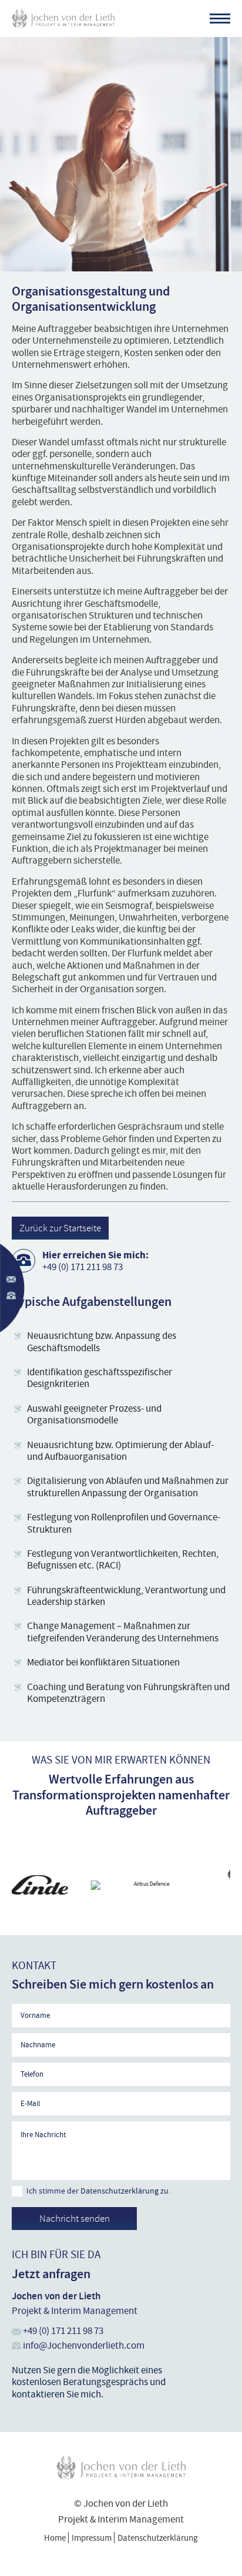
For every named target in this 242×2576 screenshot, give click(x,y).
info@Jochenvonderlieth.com (84, 2345)
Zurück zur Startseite (60, 1228)
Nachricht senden (75, 2218)
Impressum (92, 2538)
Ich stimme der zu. (98, 2191)
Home (55, 2538)
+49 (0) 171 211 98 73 (83, 1267)
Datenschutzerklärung (120, 2191)
